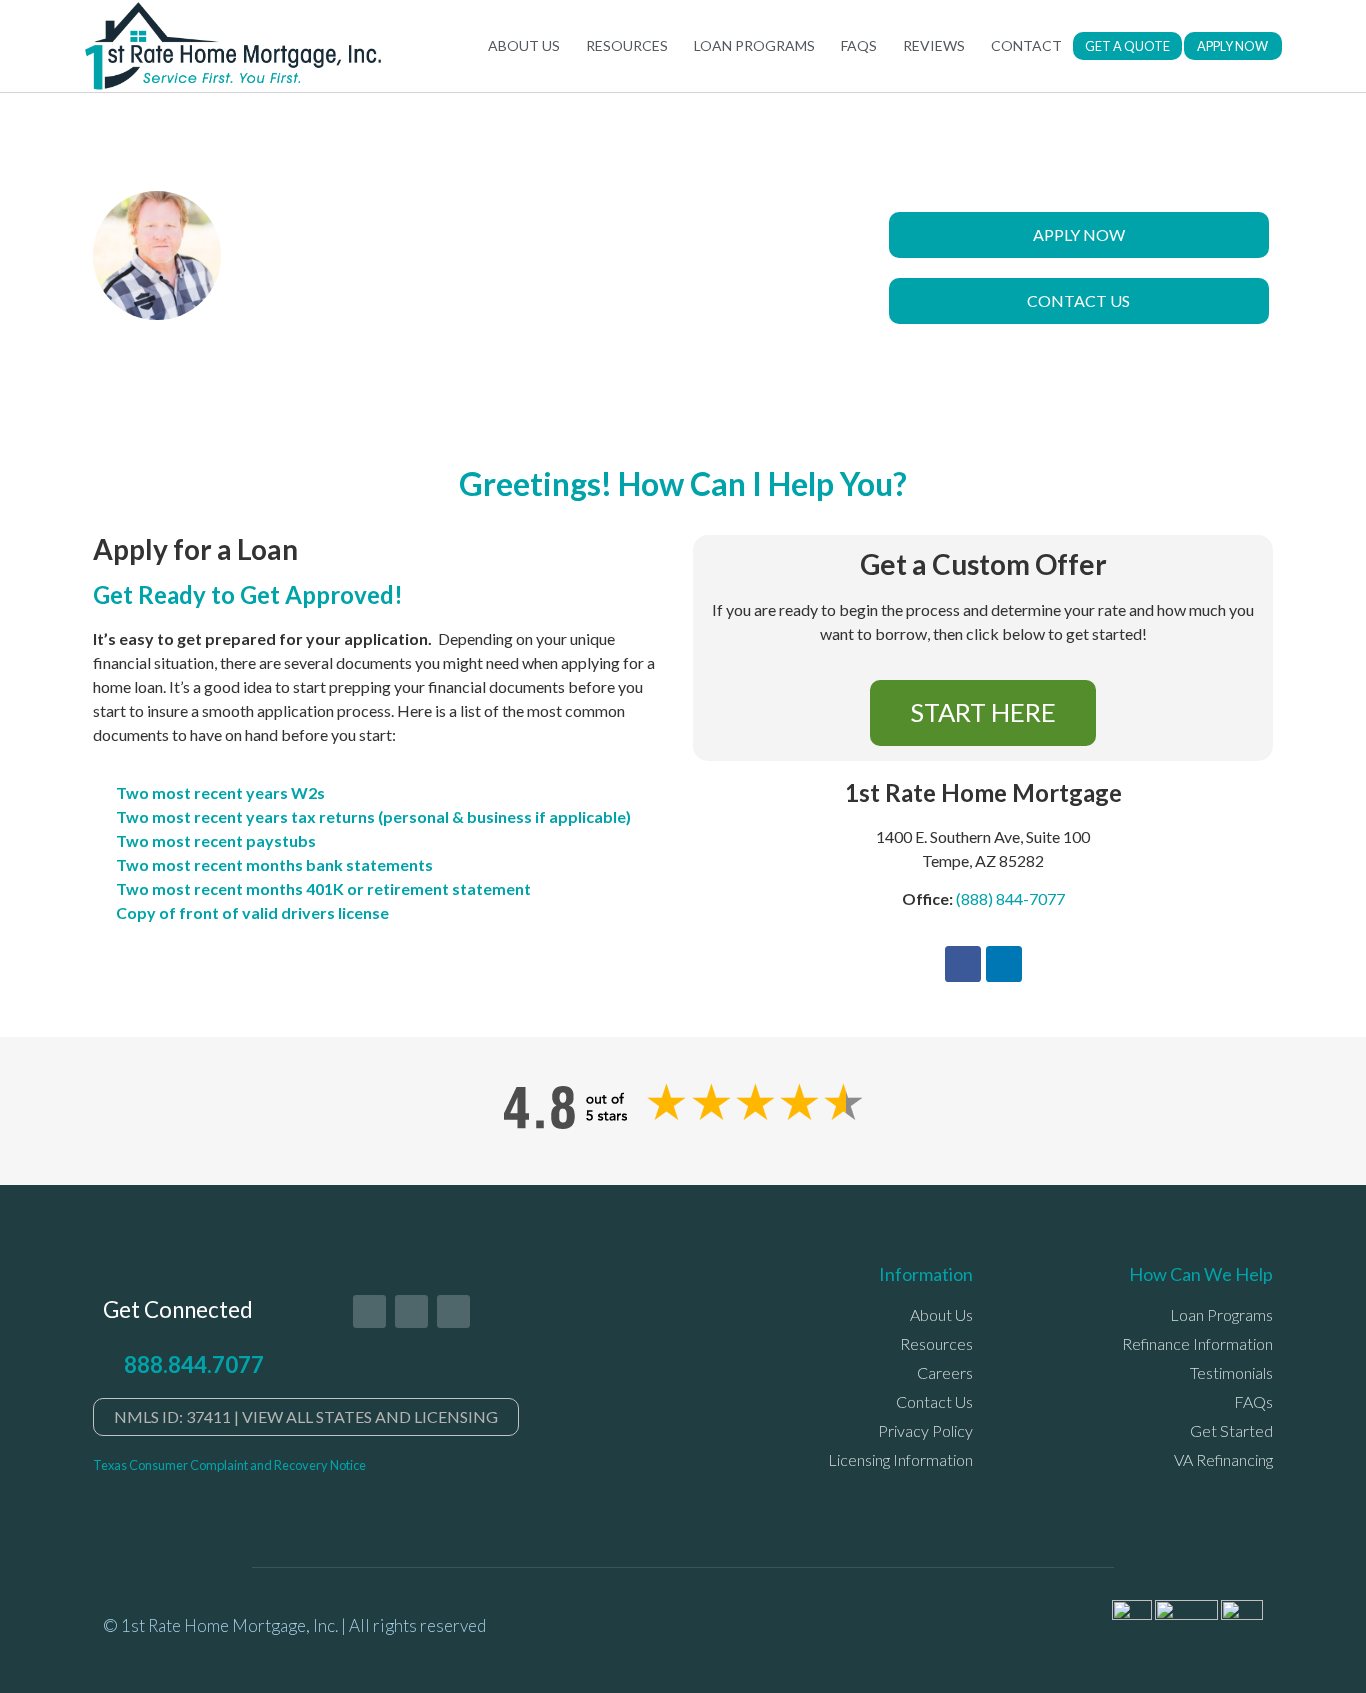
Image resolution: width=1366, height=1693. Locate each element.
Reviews (934, 45)
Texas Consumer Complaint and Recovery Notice (229, 1465)
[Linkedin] (1004, 964)
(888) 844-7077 (1010, 898)
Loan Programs (754, 45)
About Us (524, 45)
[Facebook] (963, 964)
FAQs (859, 45)
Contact (1026, 45)
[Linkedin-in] (453, 1311)
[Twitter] (369, 1311)
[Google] (411, 1311)
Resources (627, 45)
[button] (1127, 46)
